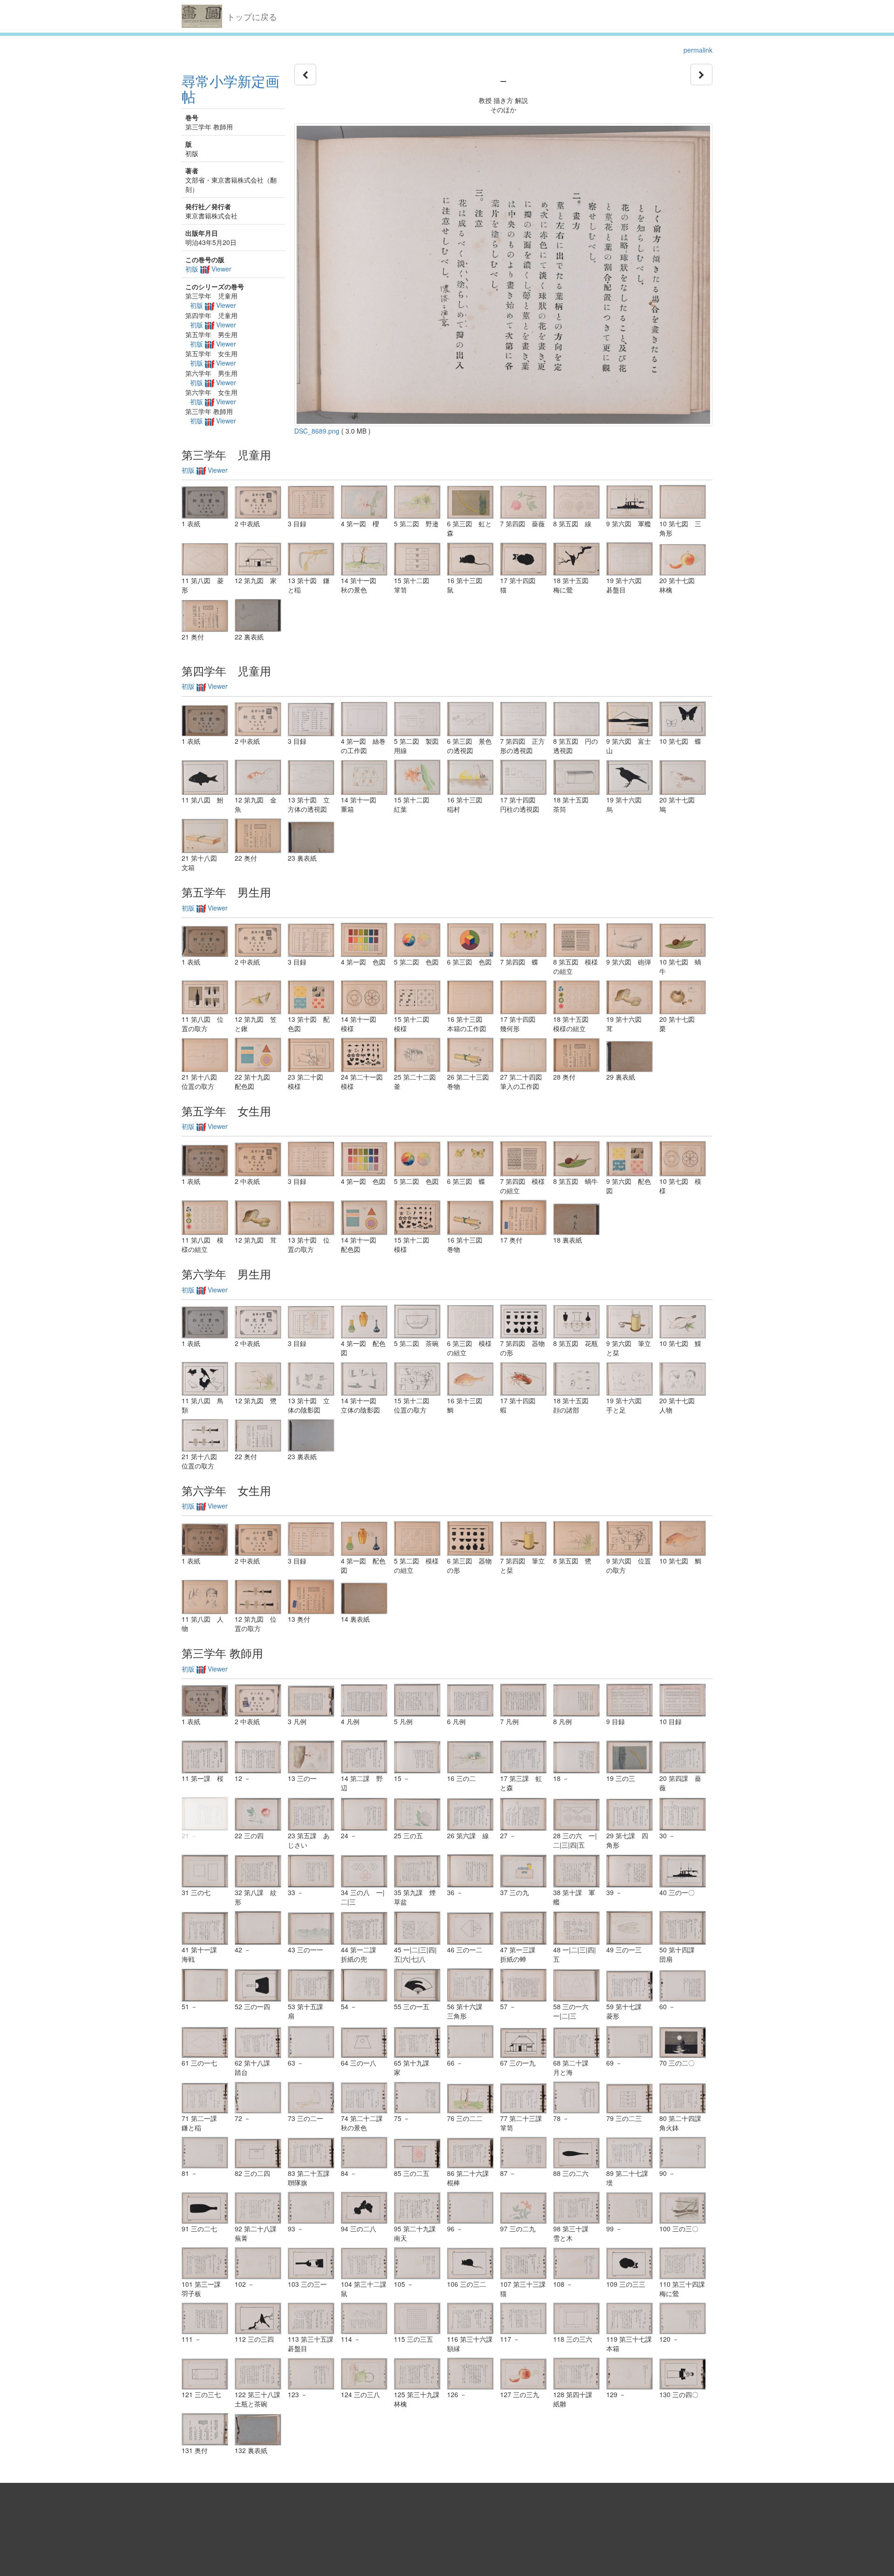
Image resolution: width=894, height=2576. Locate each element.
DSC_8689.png (317, 431)
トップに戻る (252, 16)
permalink (698, 50)
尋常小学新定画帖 (230, 88)
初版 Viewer (208, 269)
